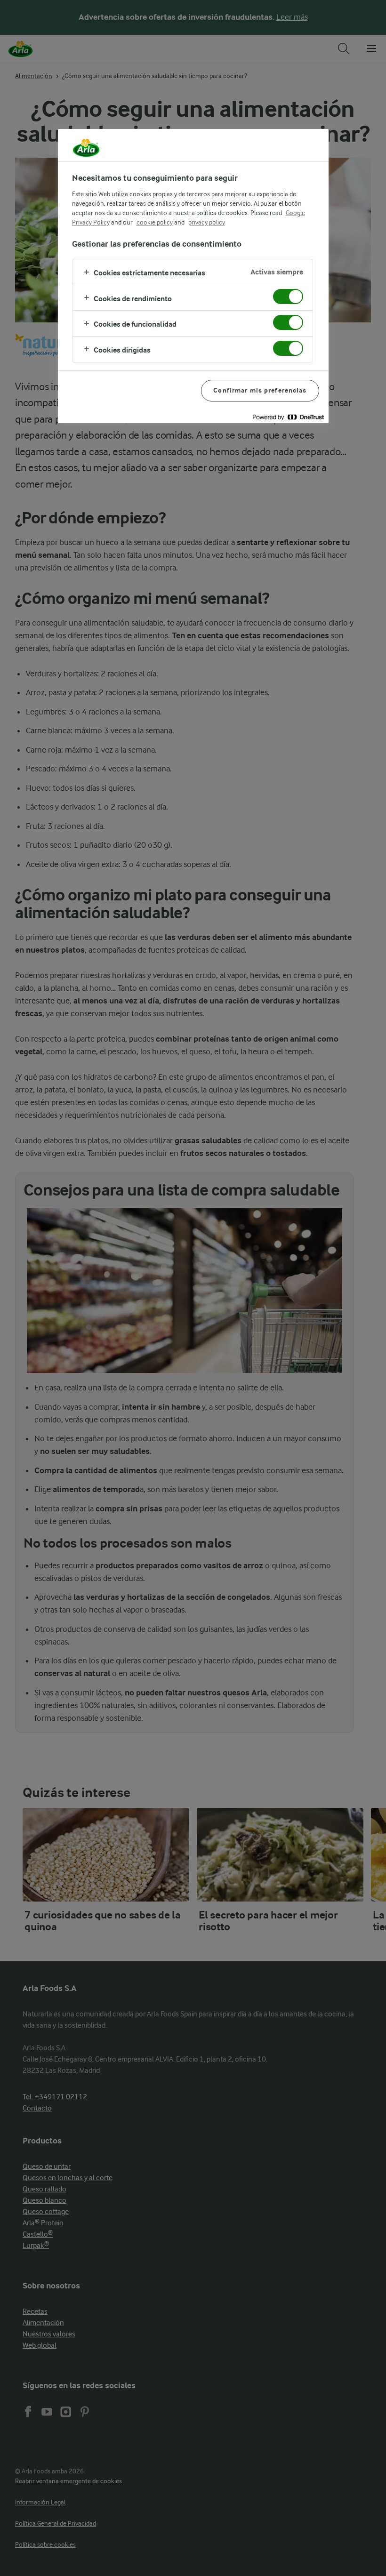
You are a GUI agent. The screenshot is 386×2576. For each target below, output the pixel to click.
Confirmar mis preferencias (260, 390)
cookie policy (155, 222)
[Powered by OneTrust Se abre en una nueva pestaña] (288, 417)
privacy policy (207, 222)
